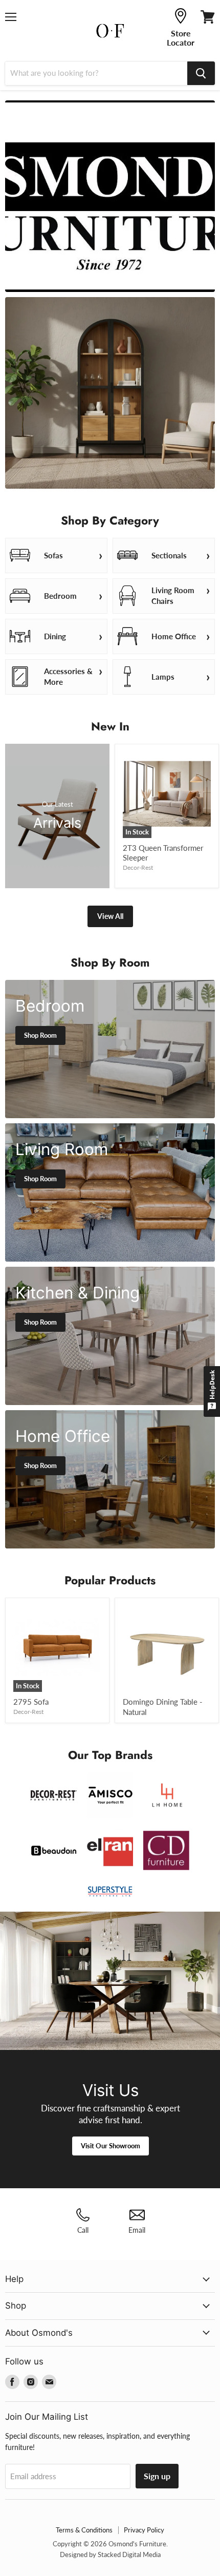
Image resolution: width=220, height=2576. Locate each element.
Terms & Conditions (84, 2530)
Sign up (157, 2476)
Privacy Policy (144, 2530)
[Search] (201, 73)
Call (83, 2230)
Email (137, 2230)
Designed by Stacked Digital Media (110, 2554)
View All (110, 916)
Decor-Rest (138, 867)
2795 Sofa (31, 1702)
